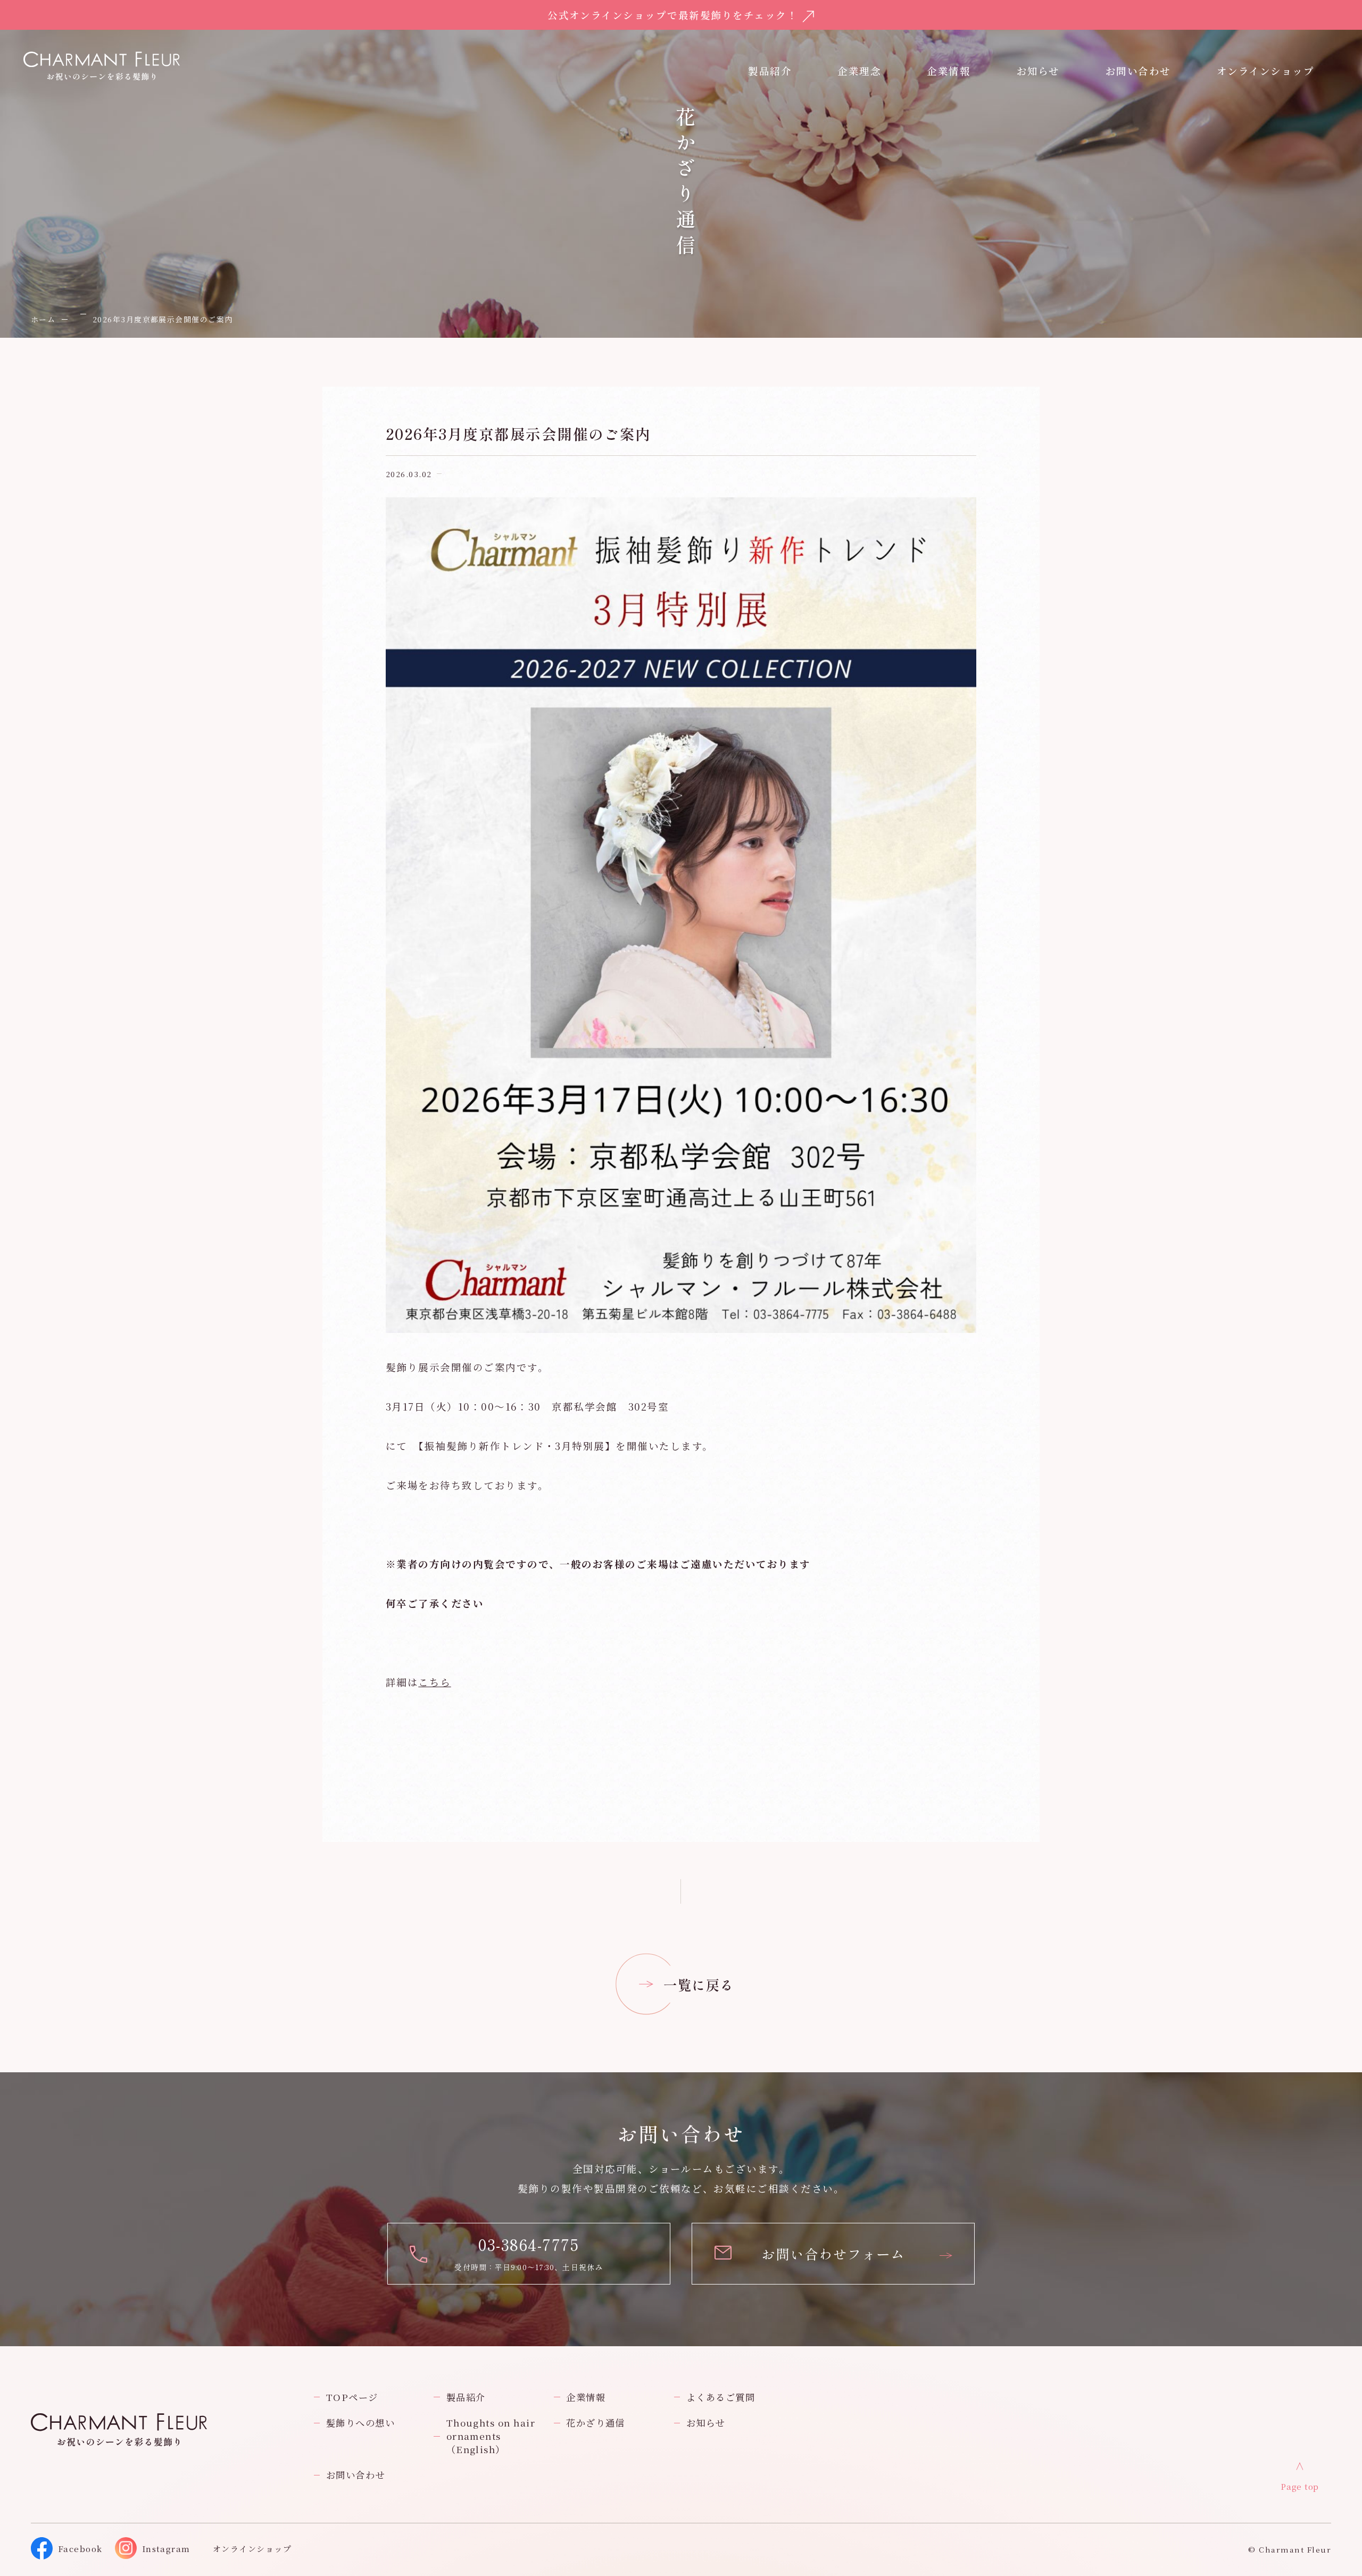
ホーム (43, 319)
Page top (1300, 2486)
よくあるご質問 (721, 2397)
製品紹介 (466, 2397)
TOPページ (352, 2397)
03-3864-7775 (529, 2244)
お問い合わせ (356, 2475)
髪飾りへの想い (360, 2423)
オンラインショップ (1265, 71)
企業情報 (949, 71)
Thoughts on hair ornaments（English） (491, 2436)
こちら (434, 1682)
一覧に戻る (699, 1984)
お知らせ (1038, 71)
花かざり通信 (596, 2423)
